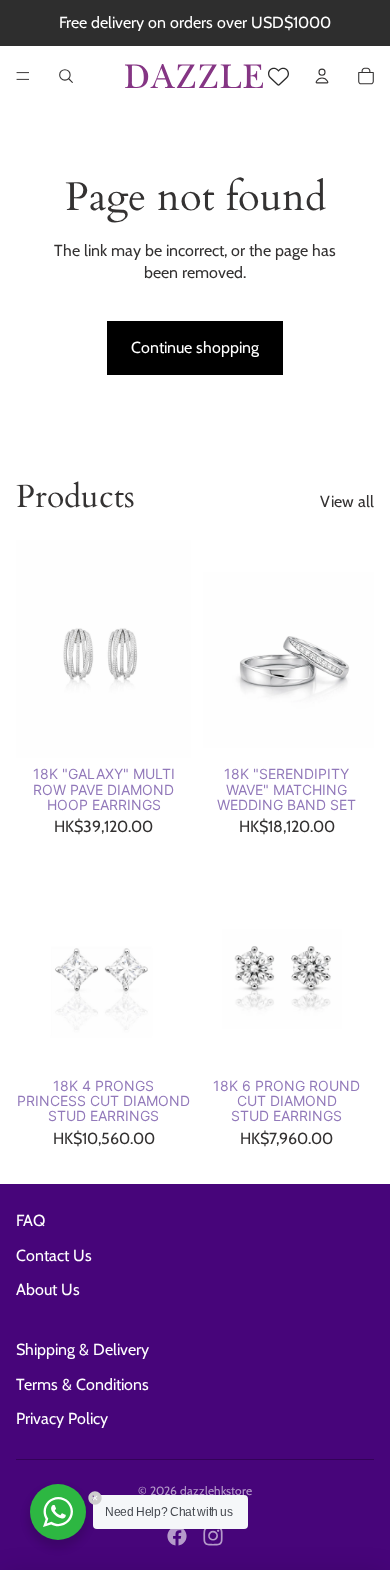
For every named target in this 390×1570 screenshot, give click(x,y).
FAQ (30, 1220)
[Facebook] (177, 1536)
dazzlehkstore (216, 1490)
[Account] (322, 76)
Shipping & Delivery (82, 1349)
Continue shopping (195, 347)
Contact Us (54, 1255)
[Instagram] (213, 1536)
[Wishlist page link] (278, 76)
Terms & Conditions (82, 1384)
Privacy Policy (62, 1418)
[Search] (66, 76)
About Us (48, 1289)
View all (347, 501)
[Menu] (23, 76)
